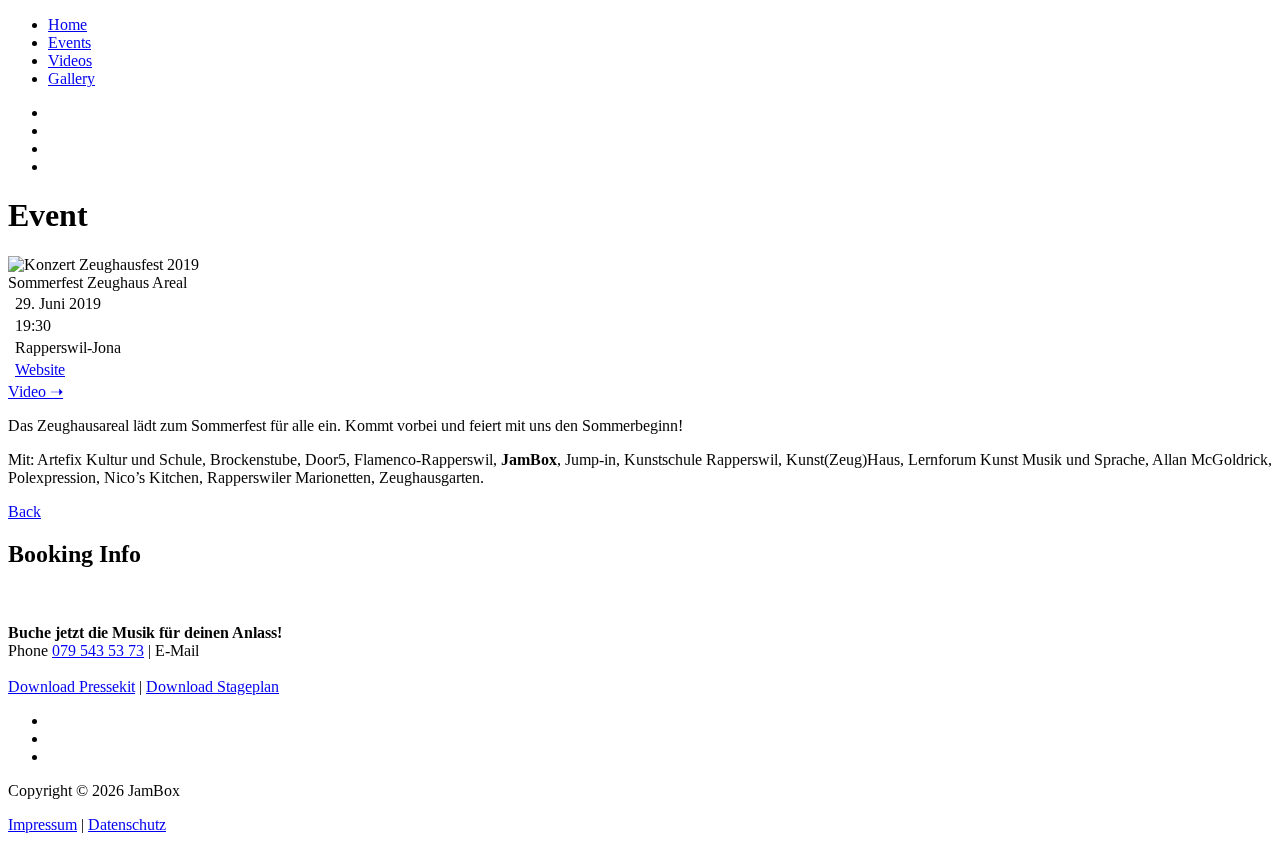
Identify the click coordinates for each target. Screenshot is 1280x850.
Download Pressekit (71, 686)
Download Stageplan (212, 686)
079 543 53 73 (98, 650)
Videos (70, 60)
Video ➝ (35, 391)
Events (69, 42)
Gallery (71, 78)
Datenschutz (127, 824)
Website (40, 369)
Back (24, 511)
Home (67, 24)
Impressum (42, 824)
